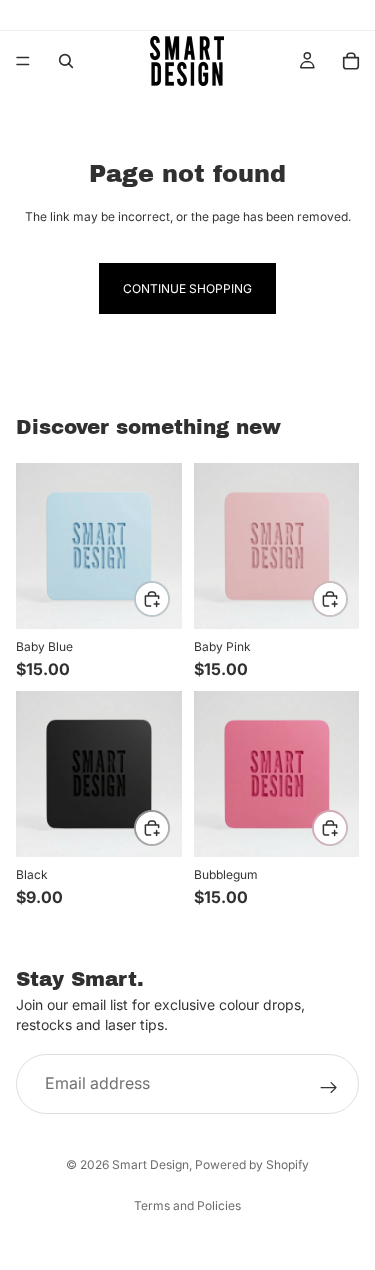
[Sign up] (329, 1088)
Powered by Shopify (252, 1164)
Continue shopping (187, 288)
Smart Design (150, 1164)
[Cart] (351, 61)
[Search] (66, 61)
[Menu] (23, 61)
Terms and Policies (187, 1205)
